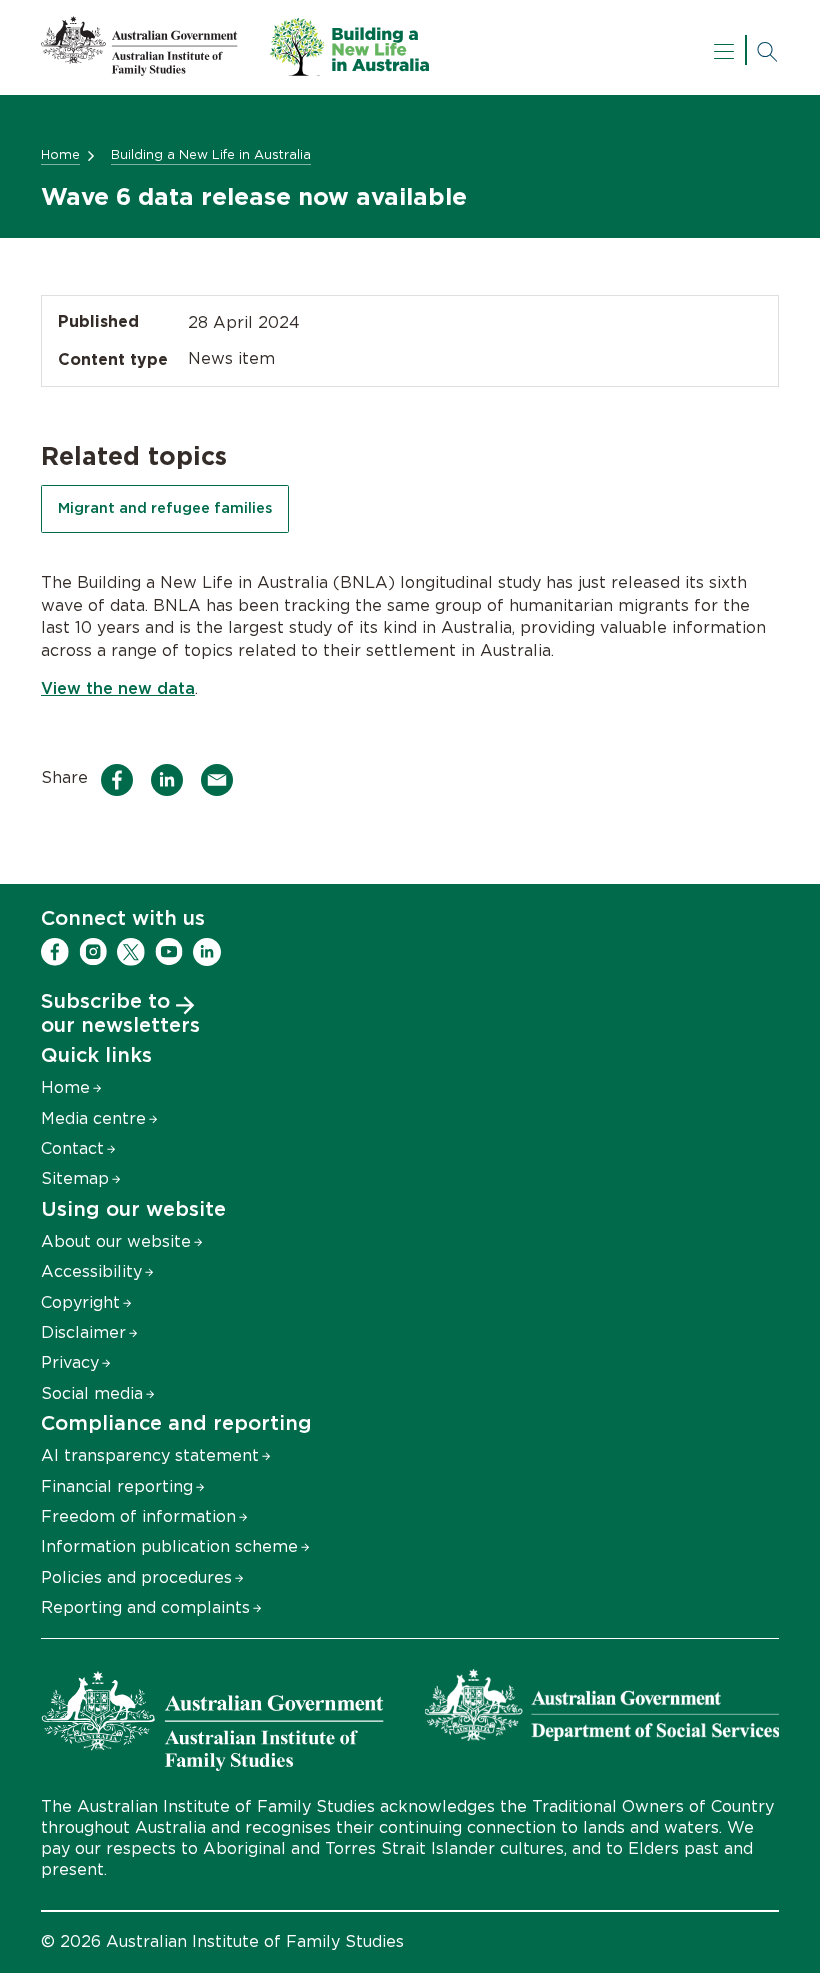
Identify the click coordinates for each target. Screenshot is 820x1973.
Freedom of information (138, 1517)
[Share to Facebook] (122, 780)
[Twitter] (131, 952)
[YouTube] (169, 952)
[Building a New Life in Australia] (235, 71)
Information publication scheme (169, 1547)
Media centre (93, 1119)
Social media (92, 1394)
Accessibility (91, 1272)
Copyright (80, 1303)
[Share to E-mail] (222, 780)
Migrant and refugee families (165, 508)
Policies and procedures (136, 1578)
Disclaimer (83, 1333)
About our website (116, 1242)
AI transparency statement (150, 1456)
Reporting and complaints (145, 1608)
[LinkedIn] (207, 952)
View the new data (118, 689)
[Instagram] (93, 952)
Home (60, 155)
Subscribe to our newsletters (120, 1014)
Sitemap (75, 1179)
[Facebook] (55, 952)
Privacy (70, 1363)
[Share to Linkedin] (172, 780)
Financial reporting (117, 1487)
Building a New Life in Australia (211, 155)
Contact (72, 1149)
